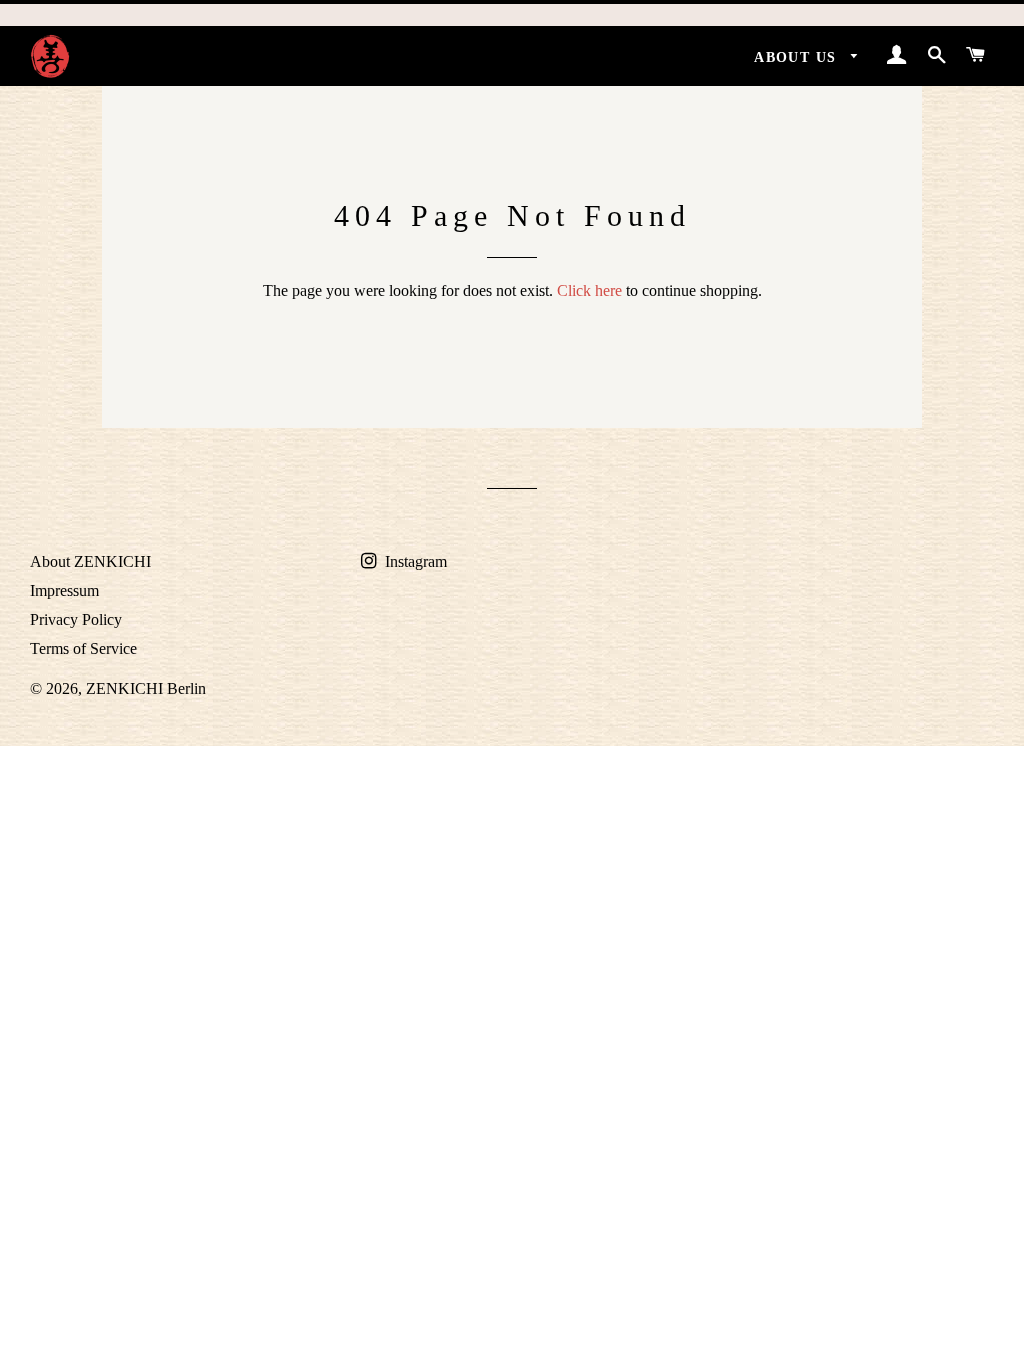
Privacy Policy (76, 619)
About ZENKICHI (90, 561)
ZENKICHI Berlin (146, 688)
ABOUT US (798, 57)
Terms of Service (83, 648)
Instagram (414, 561)
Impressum (64, 590)
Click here (589, 290)
